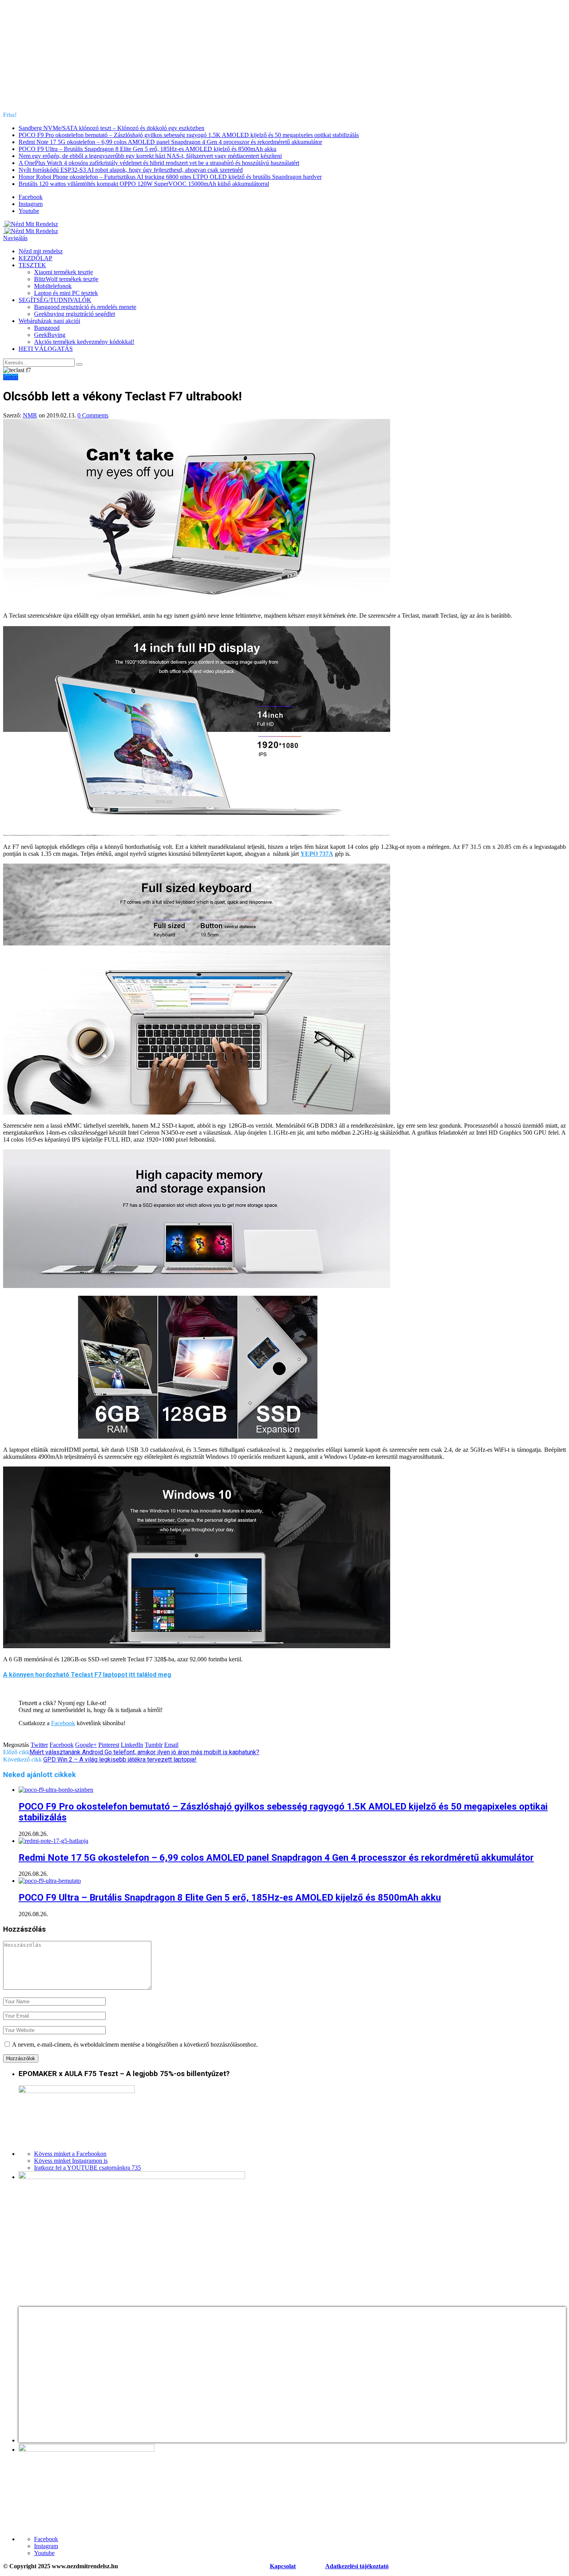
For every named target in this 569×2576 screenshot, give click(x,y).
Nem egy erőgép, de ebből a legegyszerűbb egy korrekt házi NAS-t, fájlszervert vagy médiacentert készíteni (150, 156)
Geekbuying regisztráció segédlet (75, 314)
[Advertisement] (284, 57)
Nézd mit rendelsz (41, 251)
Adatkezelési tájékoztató (357, 2566)
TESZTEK (32, 265)
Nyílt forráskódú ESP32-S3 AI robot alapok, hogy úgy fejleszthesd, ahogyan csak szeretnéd (131, 170)
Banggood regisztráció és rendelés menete (85, 307)
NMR (30, 415)
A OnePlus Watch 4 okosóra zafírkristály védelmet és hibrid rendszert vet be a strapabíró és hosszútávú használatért (159, 163)
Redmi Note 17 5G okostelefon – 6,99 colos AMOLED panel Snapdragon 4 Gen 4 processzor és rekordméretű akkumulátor (170, 142)
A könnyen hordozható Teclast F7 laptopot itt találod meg (87, 1675)
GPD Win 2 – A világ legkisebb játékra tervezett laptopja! (120, 1759)
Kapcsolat (283, 2566)
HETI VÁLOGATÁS (46, 349)
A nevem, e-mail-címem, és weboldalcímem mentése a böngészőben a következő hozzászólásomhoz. (135, 2044)
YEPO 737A (317, 854)
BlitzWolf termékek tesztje (66, 279)
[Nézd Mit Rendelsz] (31, 224)
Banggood (47, 328)
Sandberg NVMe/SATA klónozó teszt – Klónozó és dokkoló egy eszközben (111, 128)
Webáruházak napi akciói (49, 321)
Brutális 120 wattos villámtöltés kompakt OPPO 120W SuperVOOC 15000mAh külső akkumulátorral (144, 184)
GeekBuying (50, 335)
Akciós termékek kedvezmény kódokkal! (84, 342)
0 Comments (93, 415)
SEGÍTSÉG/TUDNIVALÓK (55, 300)
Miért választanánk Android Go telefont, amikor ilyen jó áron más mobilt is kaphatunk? (144, 1752)
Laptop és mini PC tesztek (66, 293)
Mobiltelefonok (53, 286)
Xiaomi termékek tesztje (63, 272)
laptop (11, 377)
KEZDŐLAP (35, 258)
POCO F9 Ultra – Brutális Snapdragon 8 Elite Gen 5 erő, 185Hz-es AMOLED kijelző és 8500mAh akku (147, 149)
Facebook (63, 1723)
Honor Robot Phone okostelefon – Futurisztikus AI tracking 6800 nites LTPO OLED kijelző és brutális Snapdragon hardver (170, 177)
